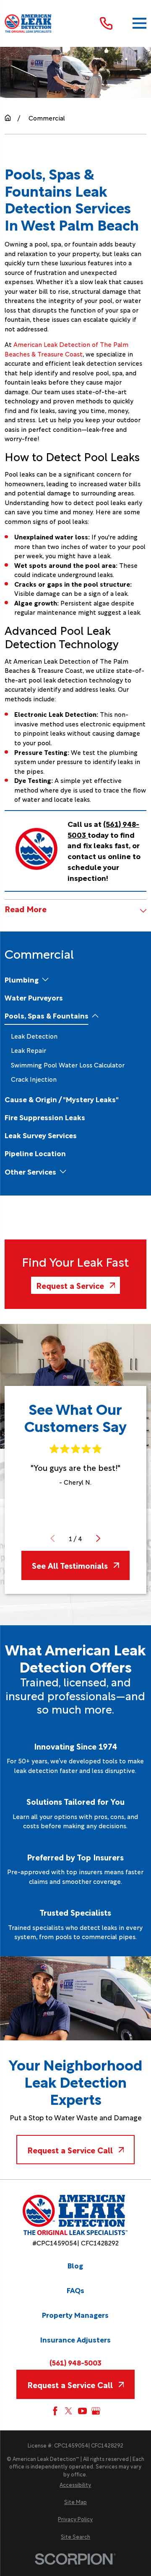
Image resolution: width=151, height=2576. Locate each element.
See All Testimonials (70, 1565)
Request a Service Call (70, 2150)
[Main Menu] (139, 23)
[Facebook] (55, 2411)
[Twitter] (69, 2411)
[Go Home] (8, 118)
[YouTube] (82, 2411)
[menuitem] (22, 979)
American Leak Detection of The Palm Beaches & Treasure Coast (66, 349)
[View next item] (98, 1538)
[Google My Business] (96, 2411)
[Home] (29, 23)
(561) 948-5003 (75, 2363)
